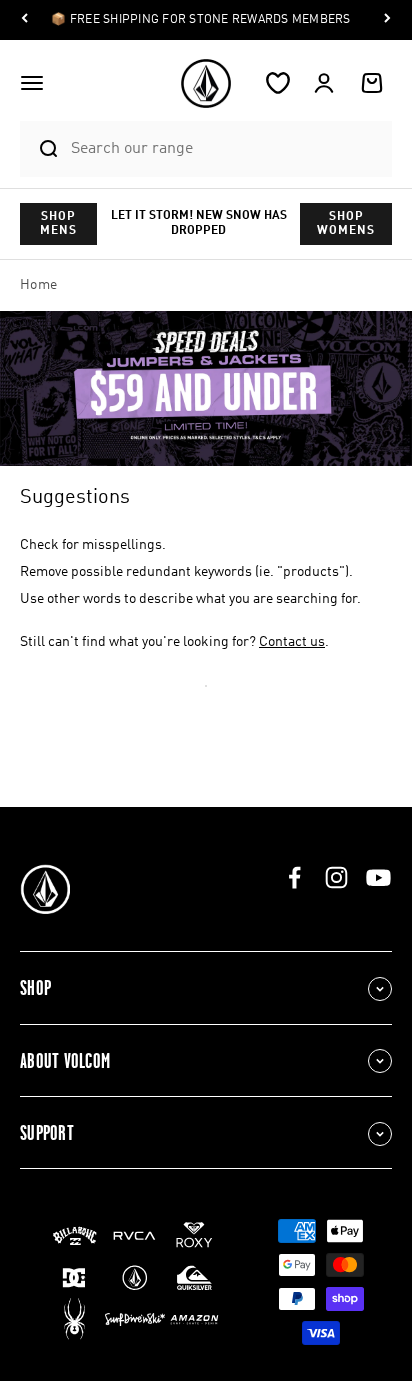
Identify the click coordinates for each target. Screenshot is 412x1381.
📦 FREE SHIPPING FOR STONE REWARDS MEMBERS (200, 20)
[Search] (40, 149)
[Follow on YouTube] (378, 877)
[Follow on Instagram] (336, 877)
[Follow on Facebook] (294, 877)
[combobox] (226, 148)
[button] (32, 83)
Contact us (292, 642)
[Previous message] (25, 20)
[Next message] (387, 20)
